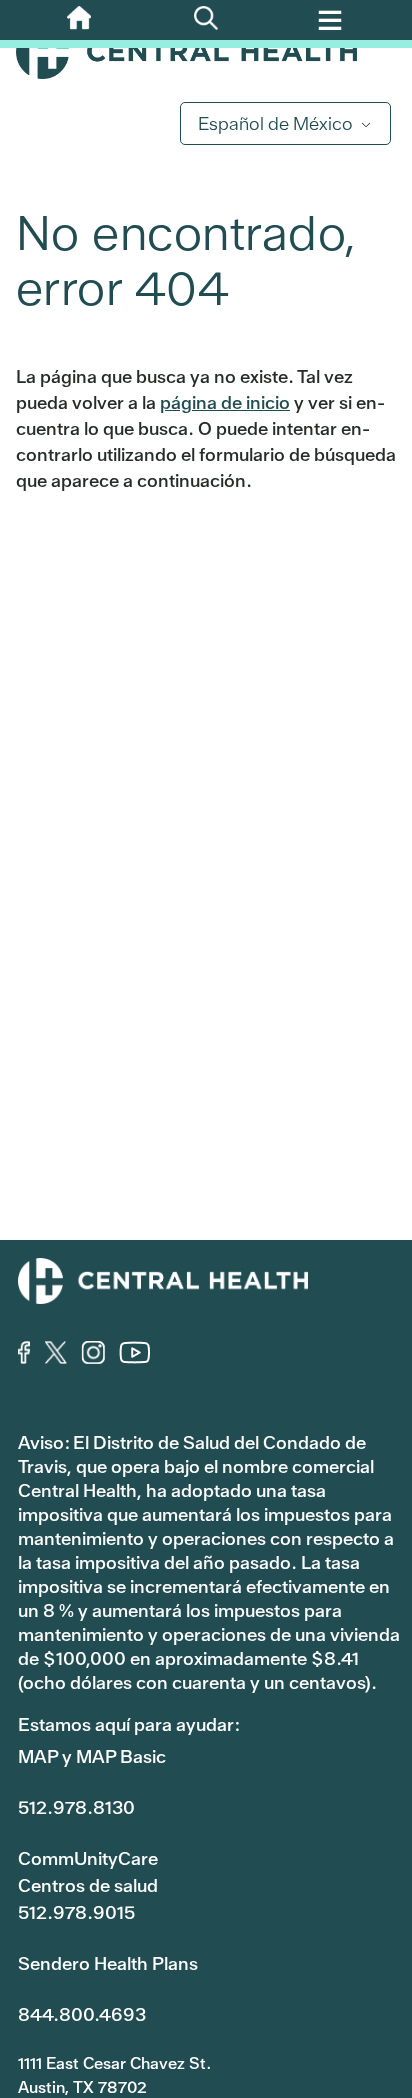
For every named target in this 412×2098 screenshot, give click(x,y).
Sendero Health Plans (108, 1963)
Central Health (206, 52)
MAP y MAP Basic (92, 1756)
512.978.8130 (76, 1807)
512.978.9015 (76, 1912)
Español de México (275, 123)
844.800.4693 (82, 2014)
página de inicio (225, 402)
